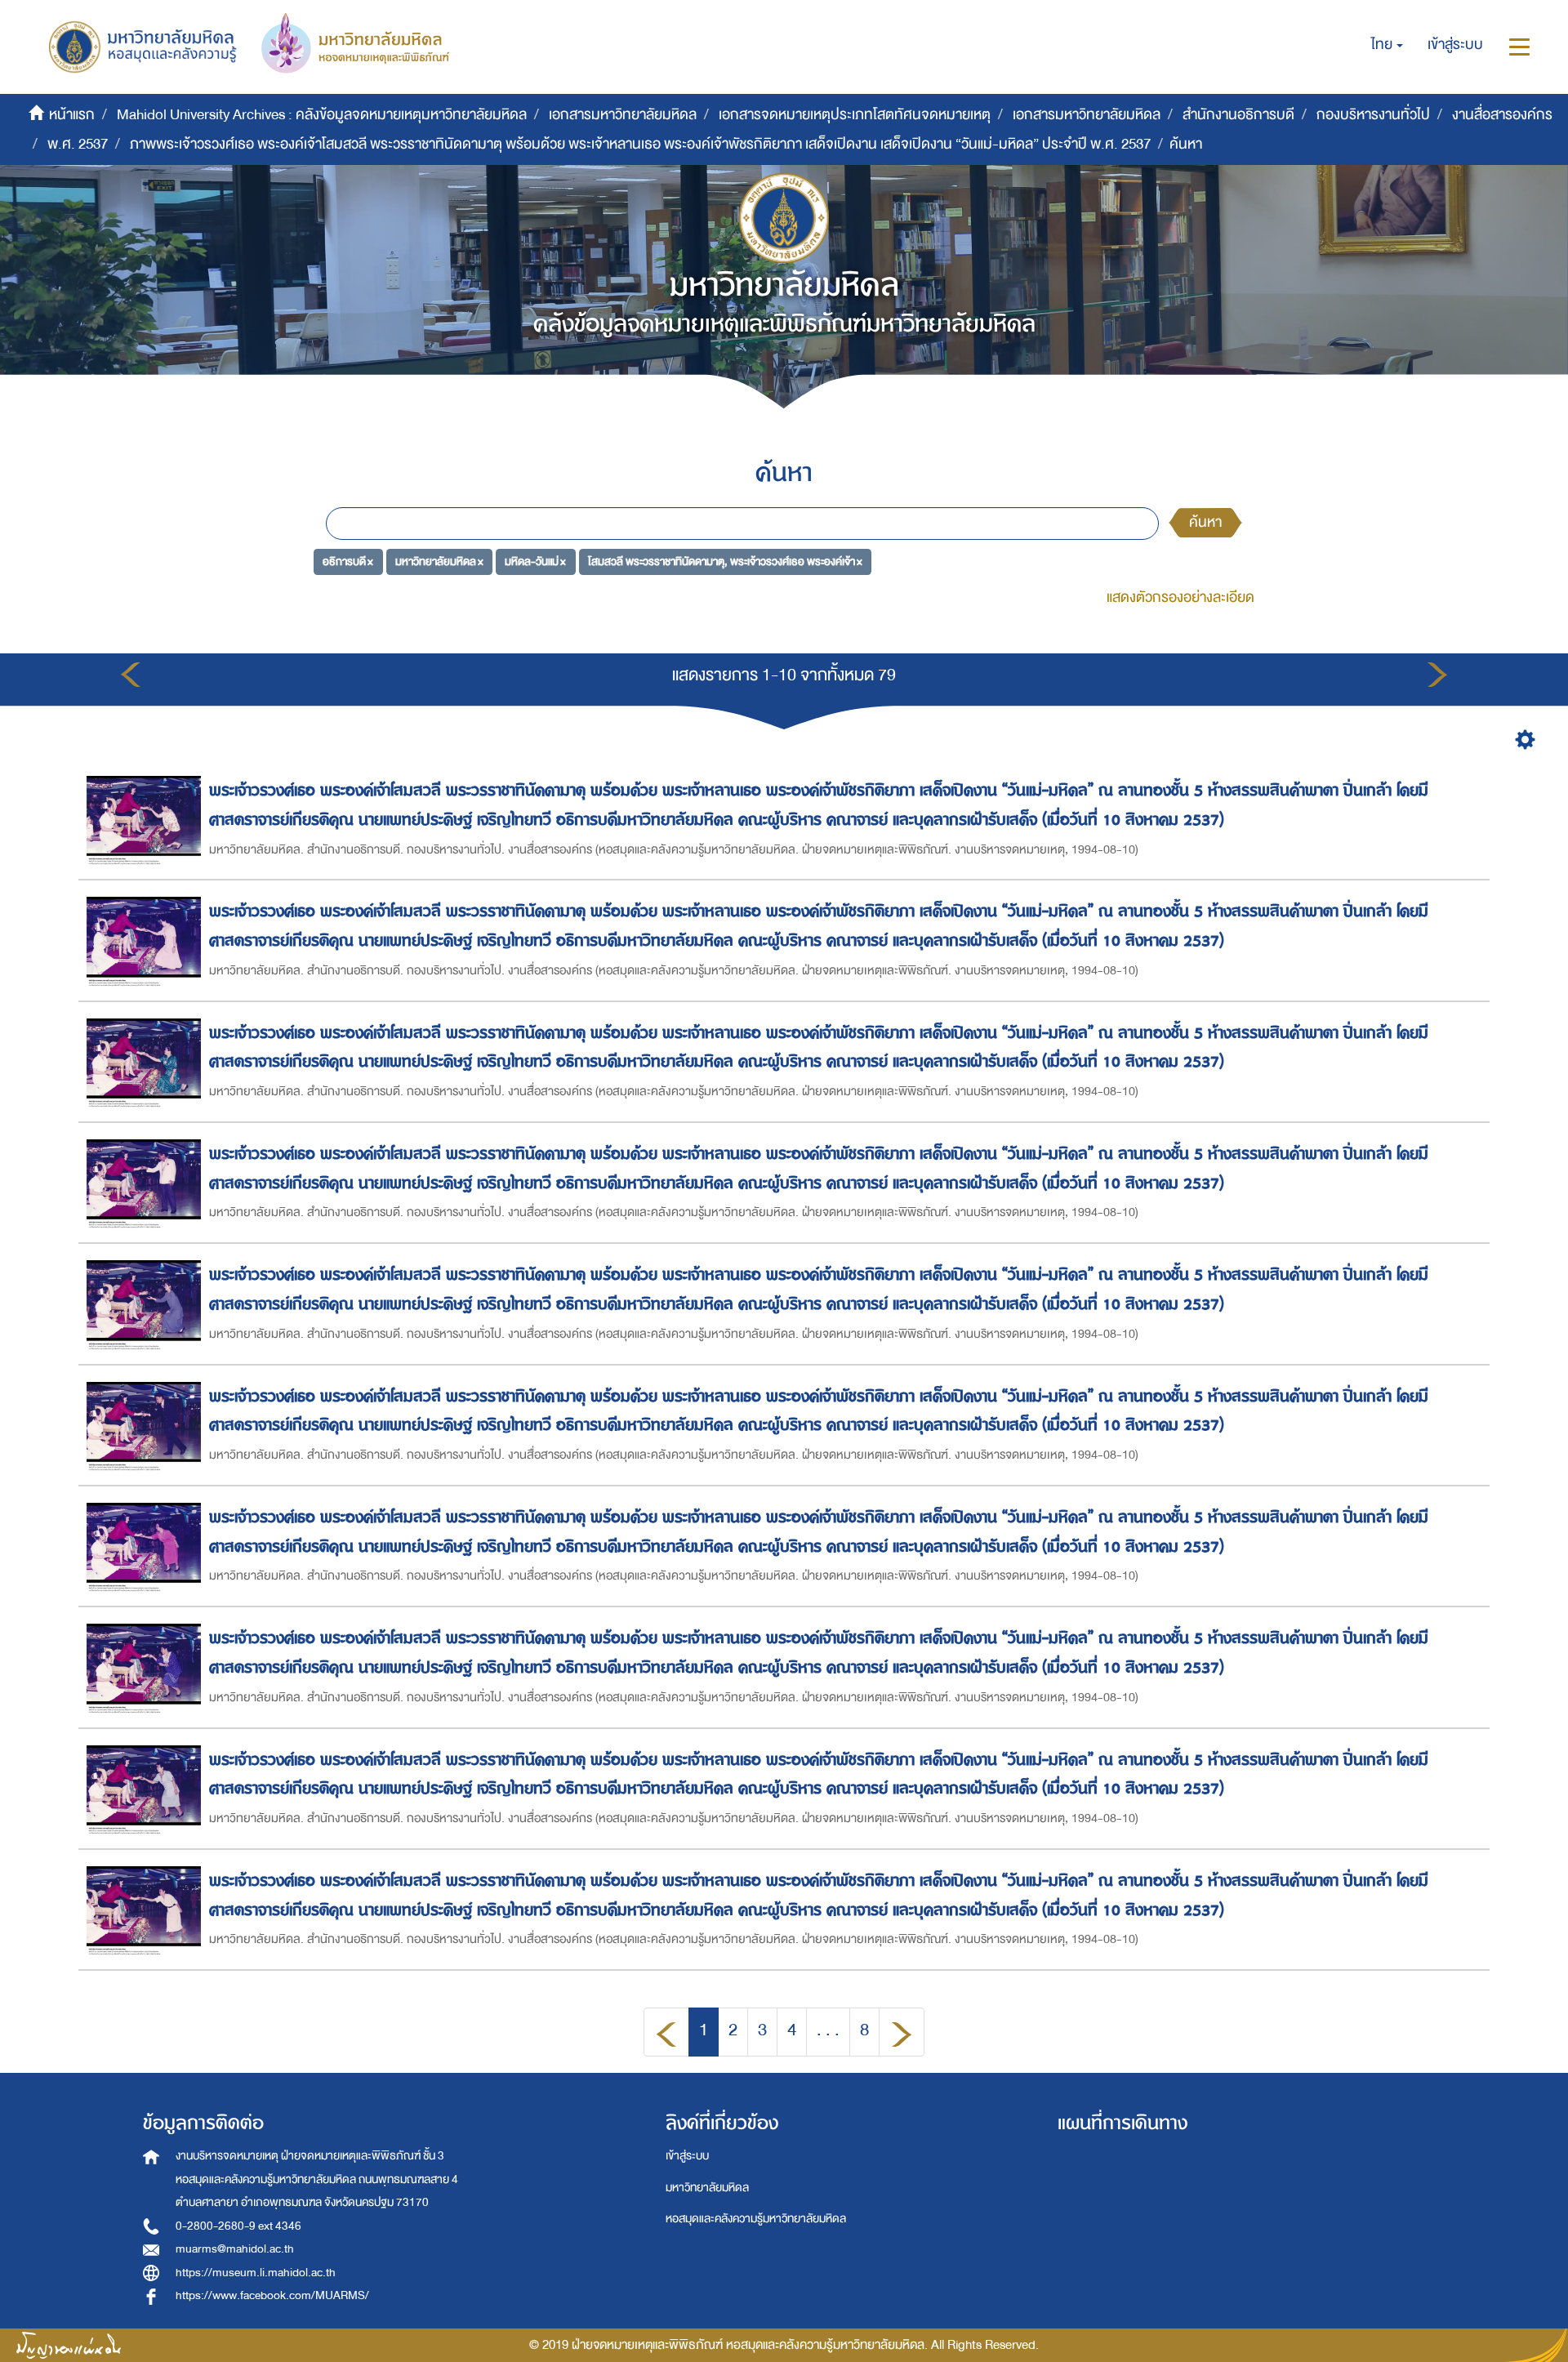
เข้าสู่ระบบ (687, 2156)
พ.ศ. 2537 (78, 144)
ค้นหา (1205, 522)
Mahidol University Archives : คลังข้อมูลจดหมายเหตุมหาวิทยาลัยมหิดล (322, 115)
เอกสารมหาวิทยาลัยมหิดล (623, 115)
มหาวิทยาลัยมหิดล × (439, 562)
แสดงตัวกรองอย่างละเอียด (1180, 597)
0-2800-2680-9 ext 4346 (238, 2226)
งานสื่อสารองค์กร (1502, 115)
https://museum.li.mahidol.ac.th (256, 2273)
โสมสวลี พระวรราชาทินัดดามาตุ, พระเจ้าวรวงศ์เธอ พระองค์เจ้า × (725, 562)
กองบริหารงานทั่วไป (1373, 115)
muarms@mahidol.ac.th (235, 2249)
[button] (1387, 45)
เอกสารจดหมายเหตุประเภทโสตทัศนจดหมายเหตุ (855, 115)
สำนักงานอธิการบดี (1238, 115)
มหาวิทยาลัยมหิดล (707, 2188)
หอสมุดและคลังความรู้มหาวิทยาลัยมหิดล (756, 2219)
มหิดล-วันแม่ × (535, 562)
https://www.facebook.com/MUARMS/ (272, 2295)
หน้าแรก (72, 115)
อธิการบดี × (348, 562)
